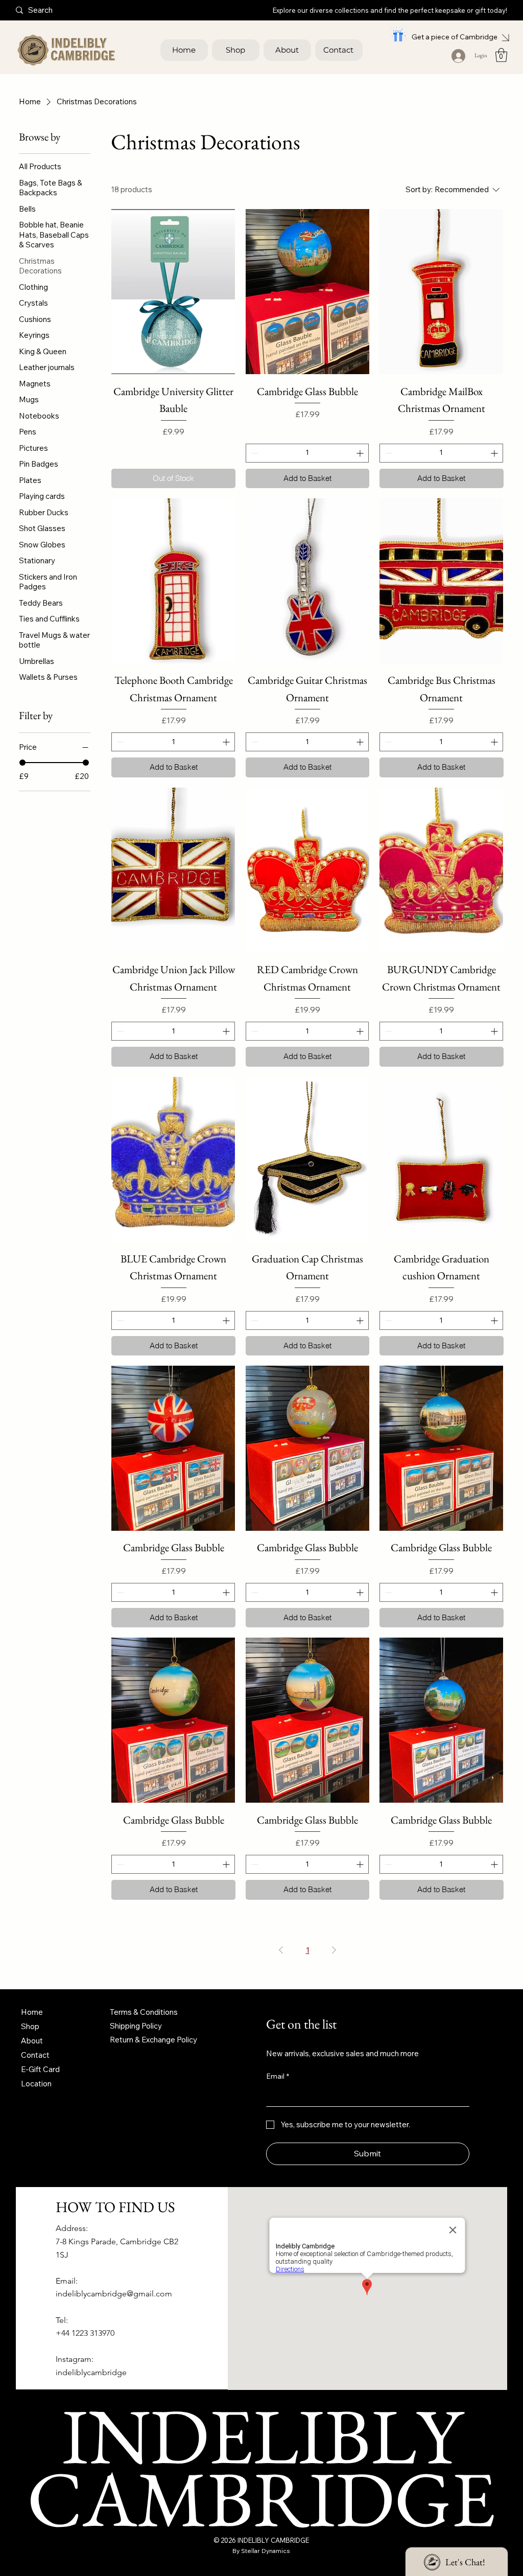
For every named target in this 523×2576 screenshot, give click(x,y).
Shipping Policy (136, 2026)
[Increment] (361, 453)
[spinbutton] (307, 453)
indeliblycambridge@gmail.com (114, 2294)
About (32, 2041)
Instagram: (75, 2359)
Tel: (62, 2320)
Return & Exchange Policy (153, 2040)
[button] (501, 55)
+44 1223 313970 (85, 2333)
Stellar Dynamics (266, 2551)
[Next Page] (334, 1950)
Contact (35, 2055)
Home (32, 2012)
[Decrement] (254, 453)
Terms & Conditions (144, 2012)
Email (278, 2076)
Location (36, 2084)
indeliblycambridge (91, 2372)
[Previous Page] (281, 1950)
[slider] (22, 763)
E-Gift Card (40, 2069)
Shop (30, 2026)
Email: (67, 2281)
